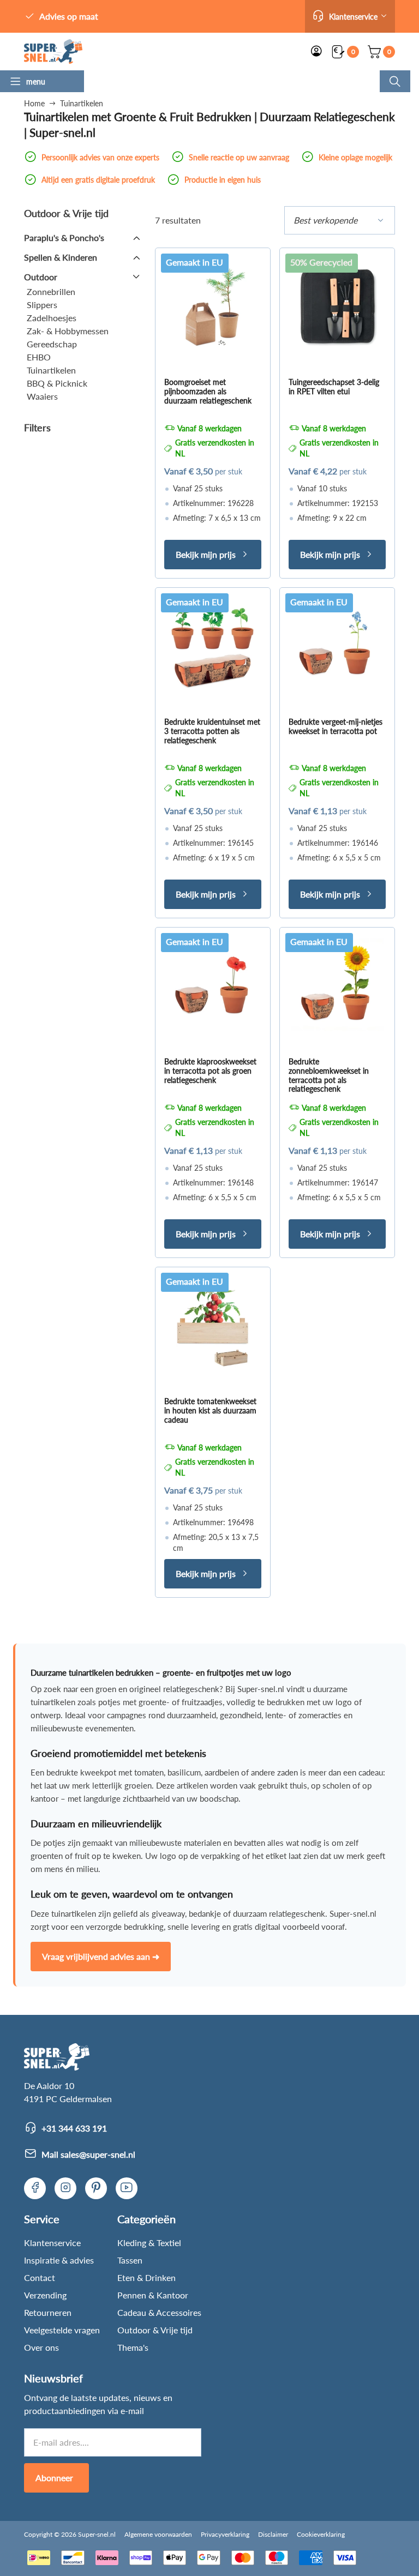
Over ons (41, 2347)
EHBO (39, 357)
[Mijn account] (316, 52)
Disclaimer (273, 2534)
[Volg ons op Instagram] (65, 2188)
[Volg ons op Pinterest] (96, 2188)
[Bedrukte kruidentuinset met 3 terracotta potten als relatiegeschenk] (213, 645)
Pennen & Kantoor (153, 2295)
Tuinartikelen (51, 370)
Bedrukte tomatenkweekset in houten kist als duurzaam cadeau (210, 1410)
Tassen (130, 2260)
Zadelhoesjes (52, 318)
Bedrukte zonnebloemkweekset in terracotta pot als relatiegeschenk (329, 1075)
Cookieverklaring (321, 2534)
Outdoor (41, 277)
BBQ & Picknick (57, 383)
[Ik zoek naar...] (395, 81)
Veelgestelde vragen (62, 2330)
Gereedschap (52, 344)
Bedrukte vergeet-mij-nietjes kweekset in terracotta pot (336, 726)
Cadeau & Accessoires (159, 2312)
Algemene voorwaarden (158, 2534)
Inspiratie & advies (59, 2260)
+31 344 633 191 (74, 2128)
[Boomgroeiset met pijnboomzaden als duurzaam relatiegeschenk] (213, 305)
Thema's (133, 2347)
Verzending (45, 2295)
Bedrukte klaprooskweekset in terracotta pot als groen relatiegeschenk (210, 1071)
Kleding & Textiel (149, 2243)
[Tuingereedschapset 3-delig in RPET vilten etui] (337, 305)
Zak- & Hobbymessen (68, 331)
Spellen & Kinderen (61, 257)
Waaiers (42, 396)
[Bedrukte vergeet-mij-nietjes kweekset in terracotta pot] (337, 645)
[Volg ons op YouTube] (127, 2188)
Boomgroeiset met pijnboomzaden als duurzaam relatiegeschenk (208, 391)
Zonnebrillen (51, 291)
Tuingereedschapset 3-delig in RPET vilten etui (334, 387)
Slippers (42, 305)
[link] (53, 52)
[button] (350, 16)
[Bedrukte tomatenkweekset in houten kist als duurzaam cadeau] (213, 1325)
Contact (40, 2277)
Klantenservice (52, 2243)
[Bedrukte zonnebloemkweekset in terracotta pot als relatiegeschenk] (337, 985)
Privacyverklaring (225, 2534)
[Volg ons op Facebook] (35, 2188)
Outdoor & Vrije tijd (155, 2330)
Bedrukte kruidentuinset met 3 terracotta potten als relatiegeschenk (212, 731)
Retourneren (48, 2312)
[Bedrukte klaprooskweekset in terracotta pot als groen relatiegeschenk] (213, 985)
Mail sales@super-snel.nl (88, 2154)
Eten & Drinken (146, 2277)
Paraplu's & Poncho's (64, 237)
